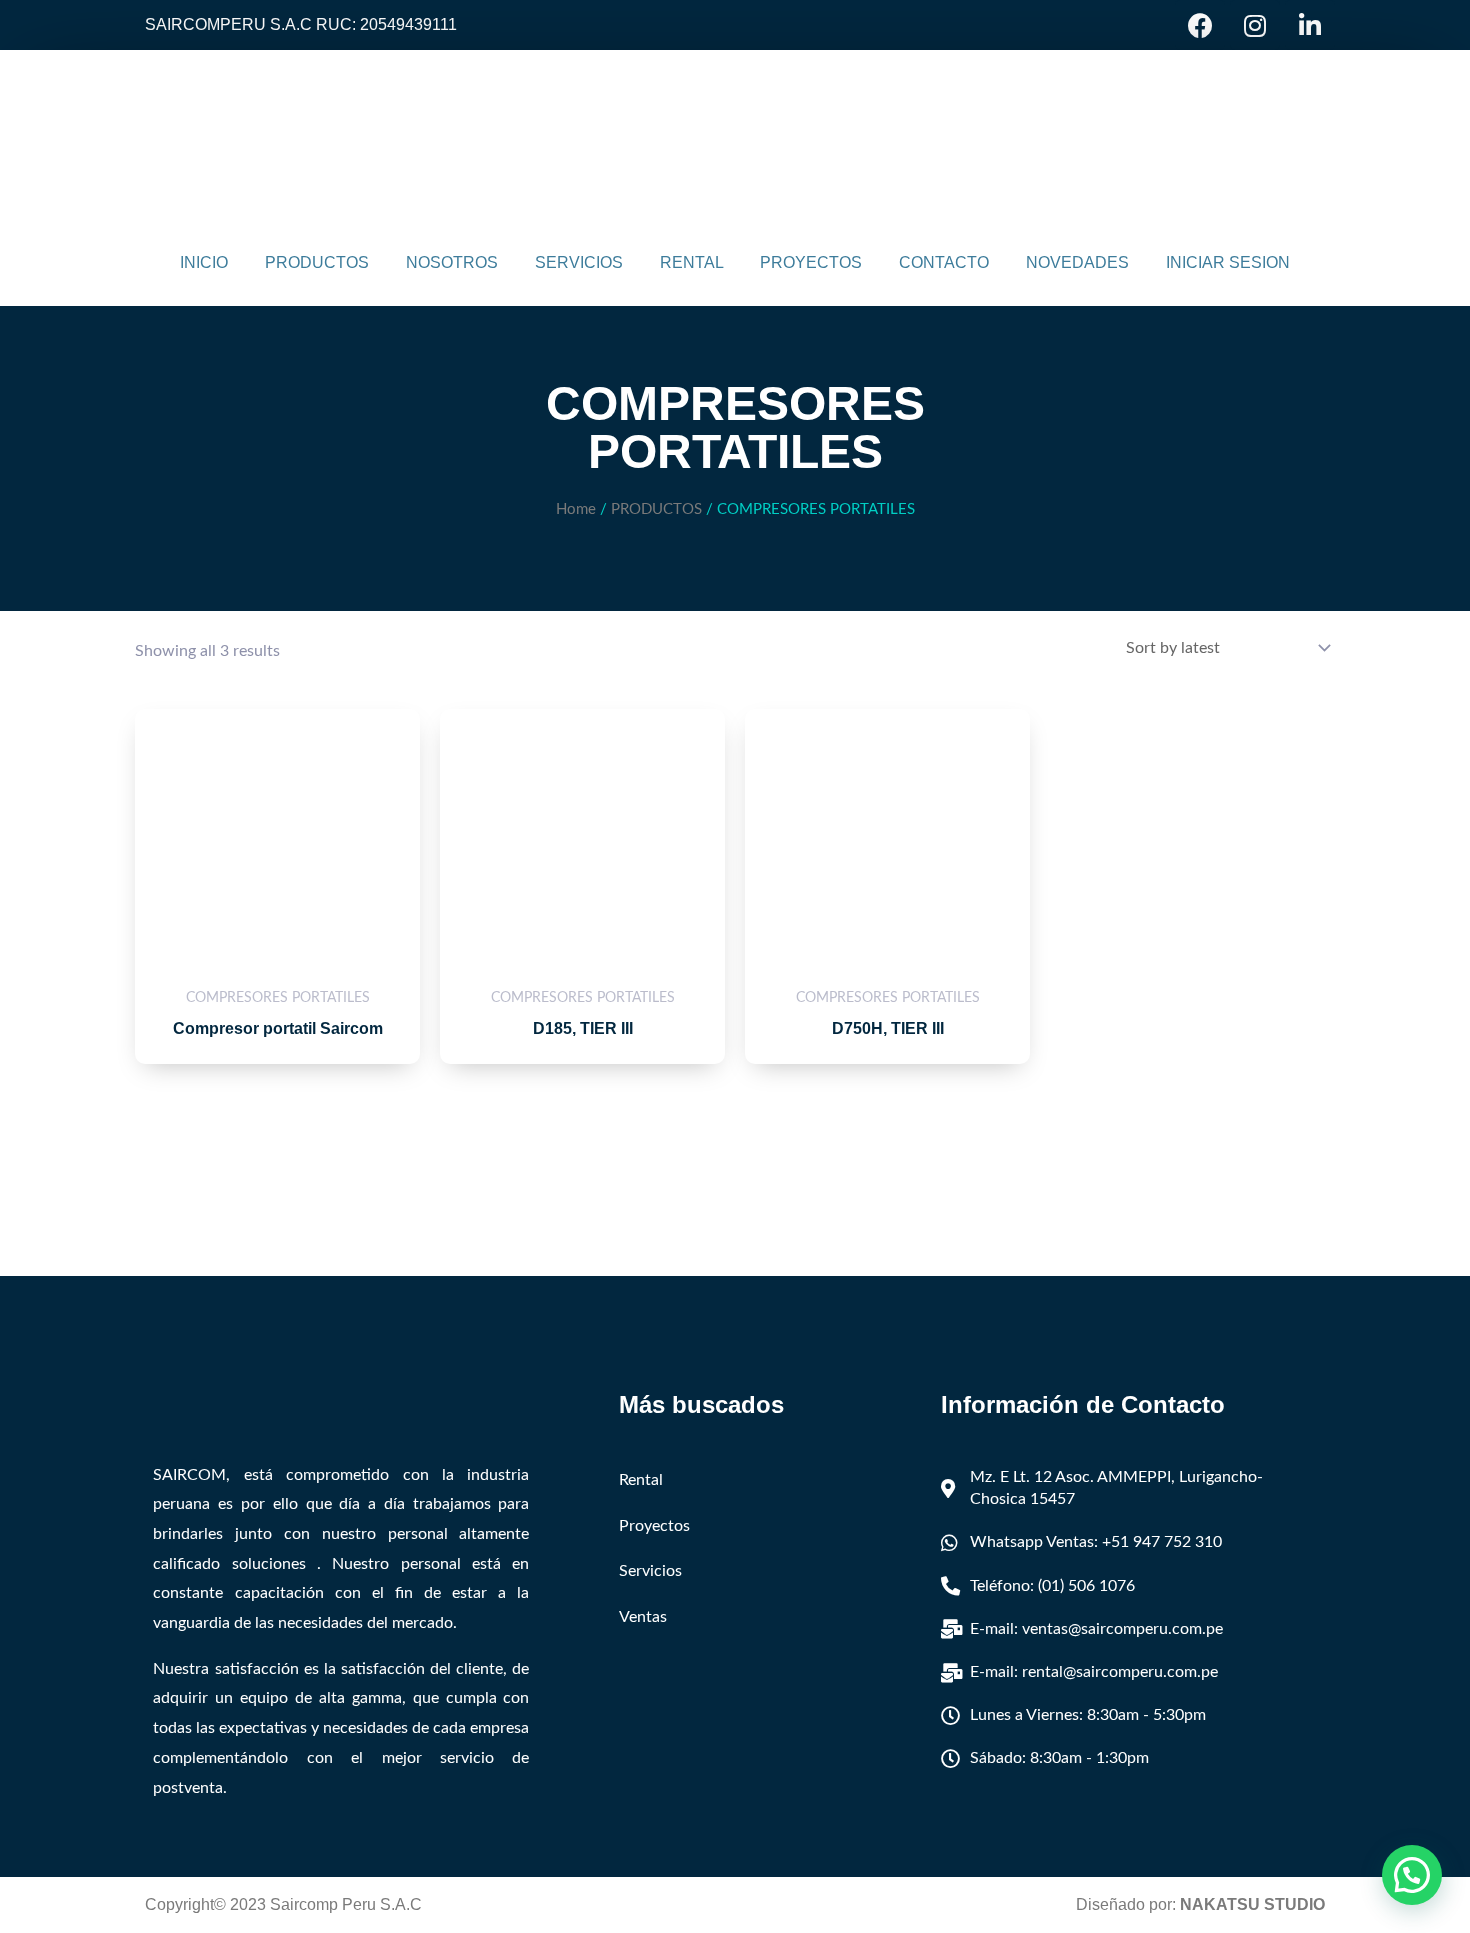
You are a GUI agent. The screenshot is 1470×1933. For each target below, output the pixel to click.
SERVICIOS (579, 262)
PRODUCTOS (317, 262)
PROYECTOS (811, 262)
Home (576, 509)
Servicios (650, 1571)
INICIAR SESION (1228, 262)
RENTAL (692, 262)
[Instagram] (1255, 25)
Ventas (643, 1617)
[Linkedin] (1310, 25)
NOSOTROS (452, 262)
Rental (641, 1480)
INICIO (204, 262)
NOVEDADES (1077, 262)
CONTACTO (944, 262)
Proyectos (654, 1526)
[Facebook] (1200, 25)
